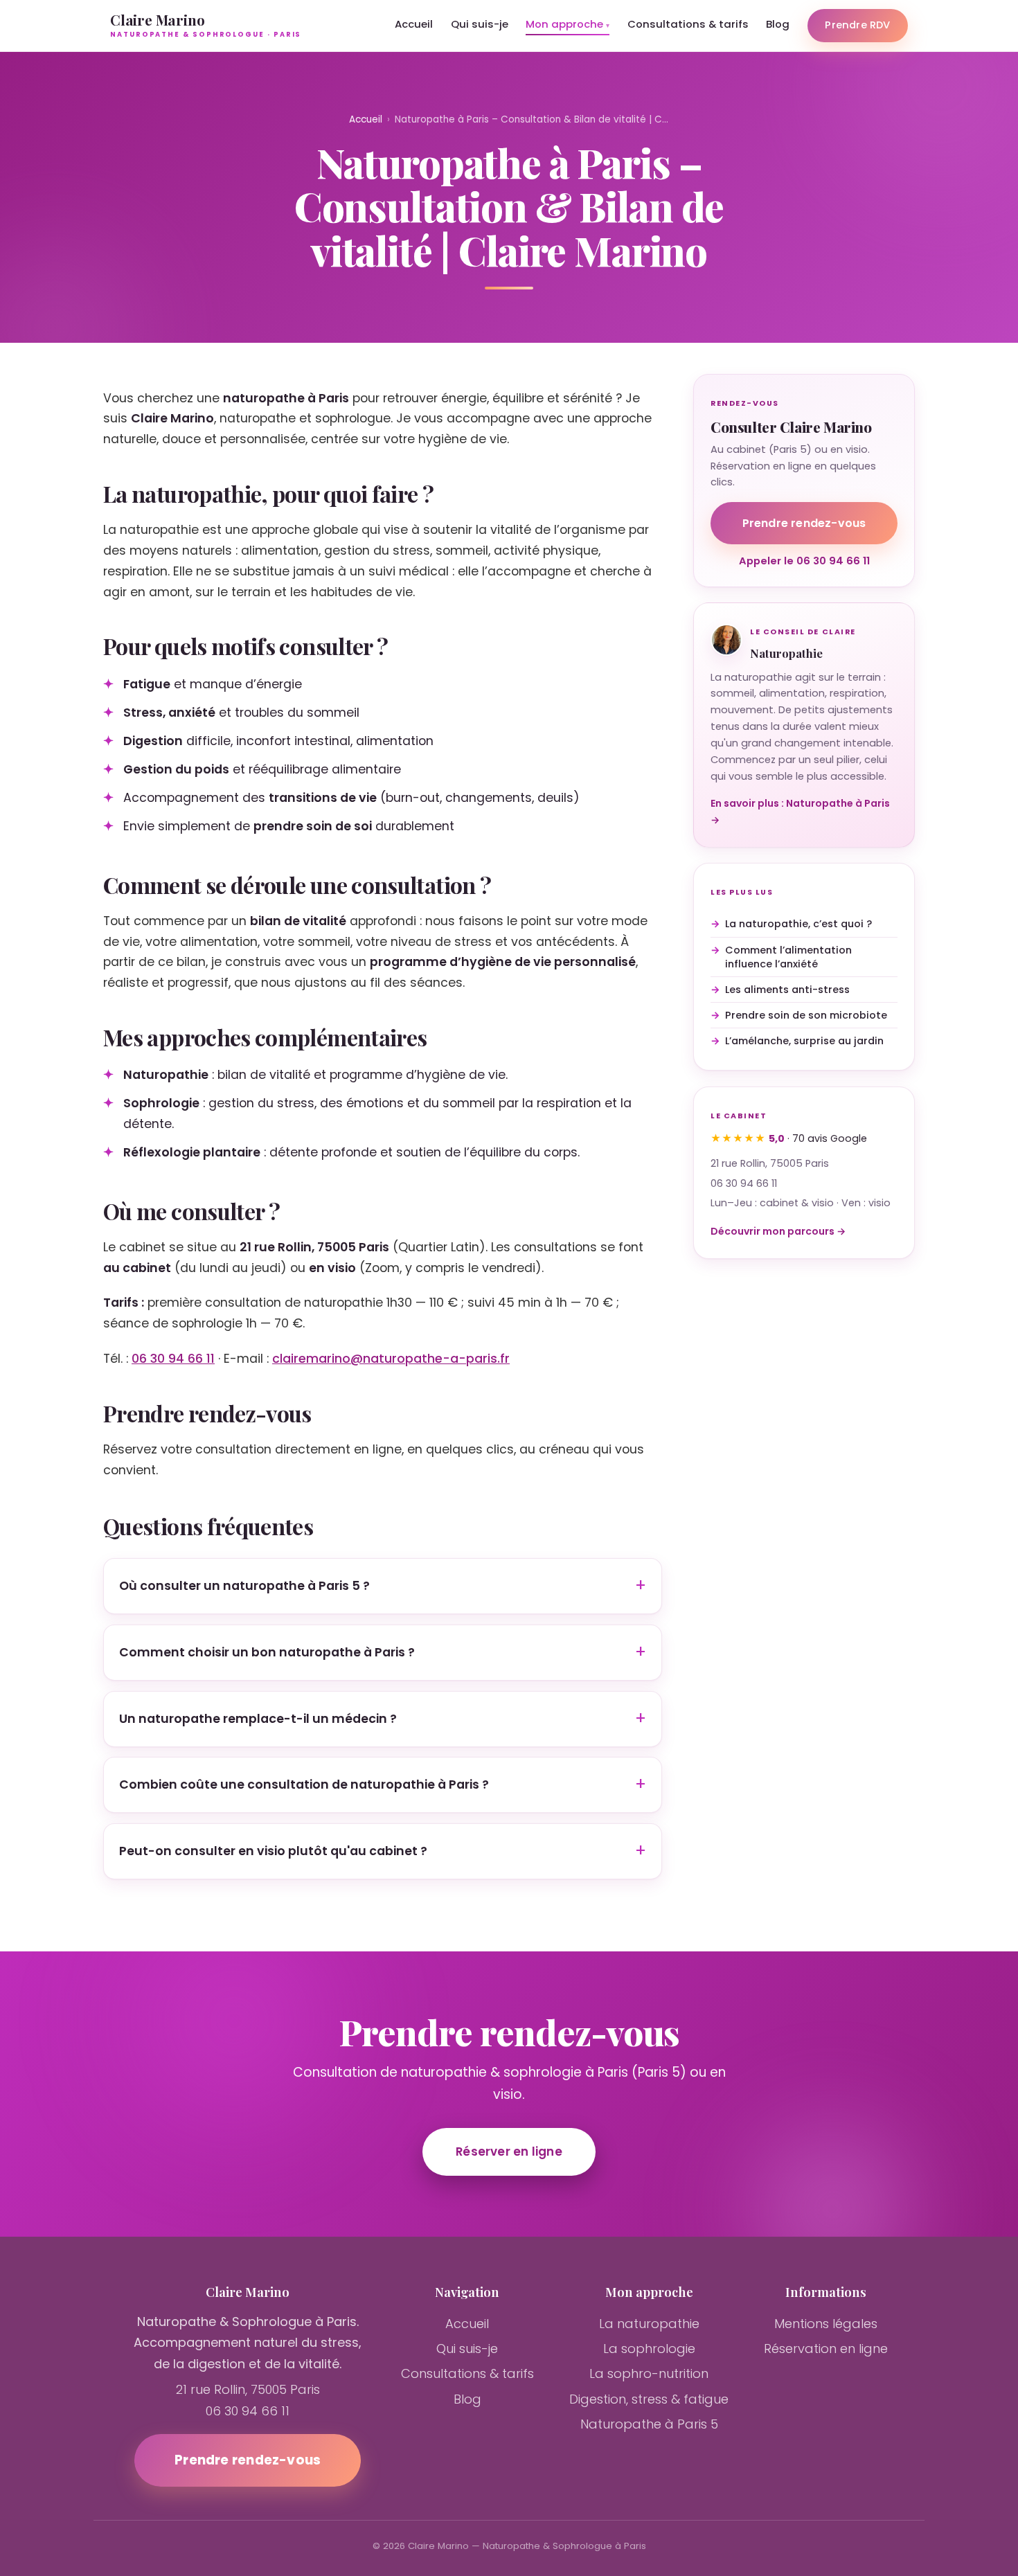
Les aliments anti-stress (787, 989)
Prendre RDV (857, 25)
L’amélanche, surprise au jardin (804, 1041)
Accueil (414, 24)
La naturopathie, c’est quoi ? (798, 924)
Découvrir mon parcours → (778, 1231)
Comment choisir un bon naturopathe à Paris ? (267, 1652)
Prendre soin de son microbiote (806, 1015)
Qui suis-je (480, 24)
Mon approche (564, 24)
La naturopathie (649, 2324)
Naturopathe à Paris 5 (649, 2424)
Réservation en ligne (826, 2349)
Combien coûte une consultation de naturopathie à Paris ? (304, 1785)
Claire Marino (206, 25)
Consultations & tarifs (688, 24)
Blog (778, 24)
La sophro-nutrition (649, 2373)
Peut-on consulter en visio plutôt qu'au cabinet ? (273, 1850)
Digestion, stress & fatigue (649, 2399)
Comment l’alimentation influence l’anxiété (788, 956)
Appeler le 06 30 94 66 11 (804, 561)
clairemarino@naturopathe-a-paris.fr (391, 1359)
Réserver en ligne (509, 2152)
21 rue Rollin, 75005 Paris (770, 1163)
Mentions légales (826, 2324)
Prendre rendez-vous (804, 523)
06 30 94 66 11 (173, 1359)
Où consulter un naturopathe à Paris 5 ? (244, 1586)
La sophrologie (649, 2349)
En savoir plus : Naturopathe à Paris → (800, 812)
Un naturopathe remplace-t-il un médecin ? (258, 1718)
